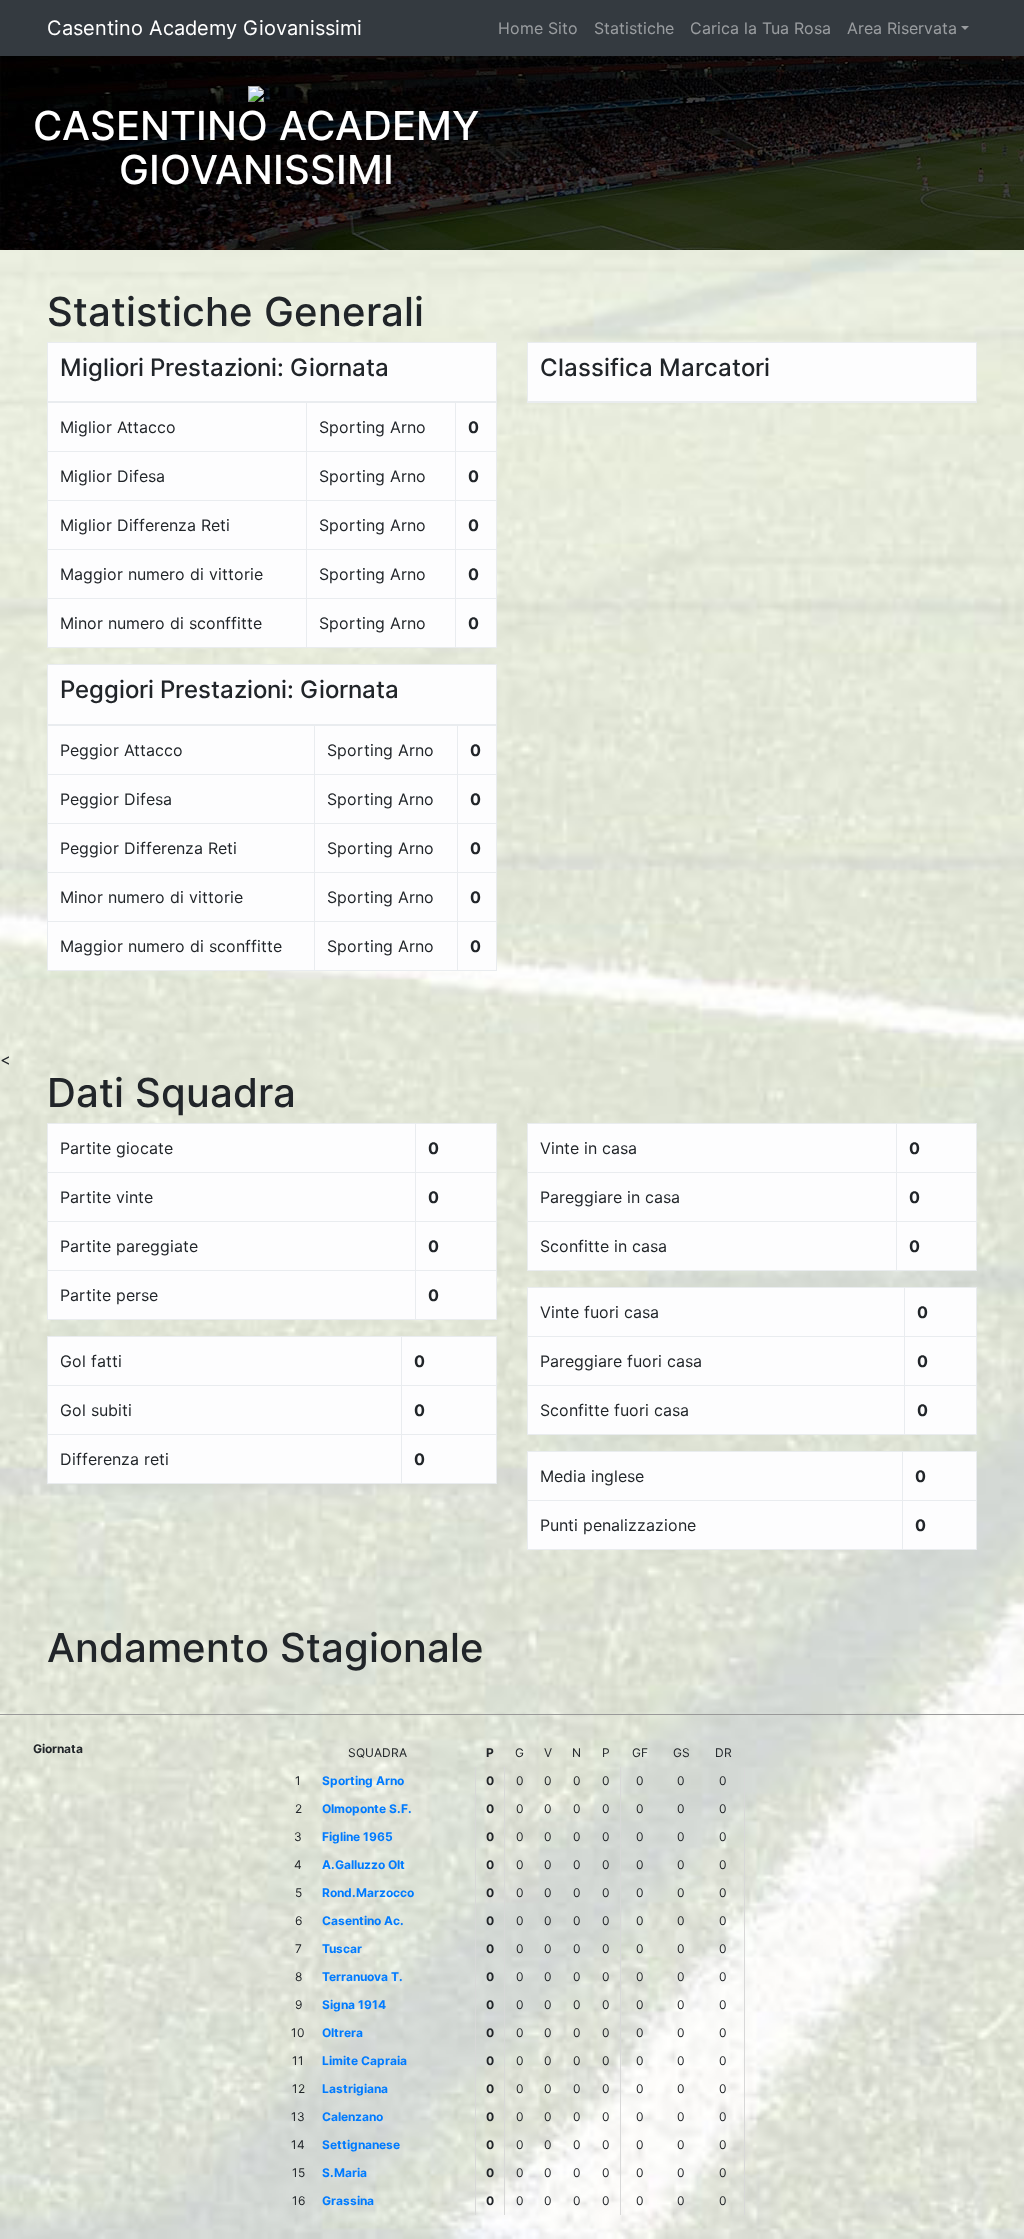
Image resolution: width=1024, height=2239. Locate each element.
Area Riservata (902, 28)
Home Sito (538, 28)
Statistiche (634, 28)
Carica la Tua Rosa (760, 28)
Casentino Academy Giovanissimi (204, 28)
